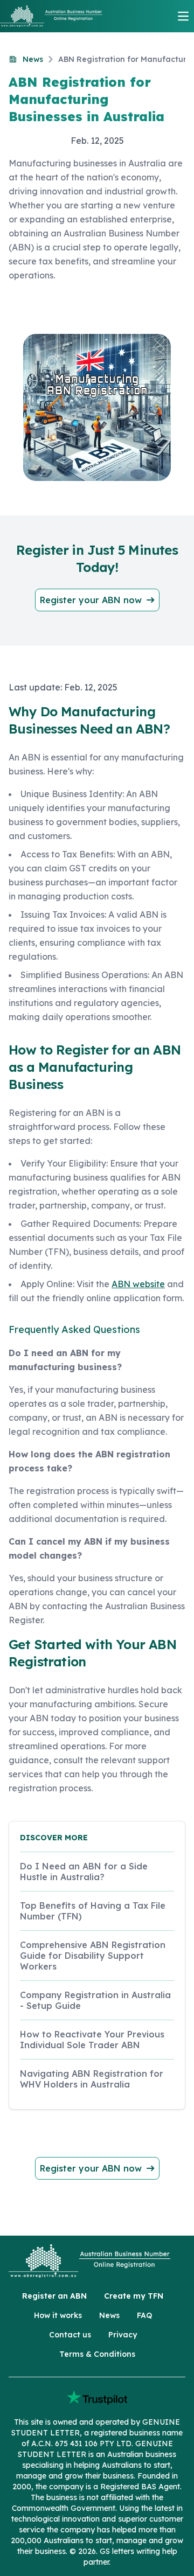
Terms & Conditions (97, 2354)
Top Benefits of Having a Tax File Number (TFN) (93, 1911)
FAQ (144, 2315)
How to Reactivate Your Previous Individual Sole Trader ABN (92, 2040)
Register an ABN (54, 2296)
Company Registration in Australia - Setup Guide (95, 2000)
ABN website (138, 1284)
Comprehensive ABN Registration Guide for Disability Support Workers (93, 1956)
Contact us (70, 2335)
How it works (58, 2315)
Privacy (123, 2335)
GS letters (117, 2551)
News (109, 2315)
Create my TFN (134, 2296)
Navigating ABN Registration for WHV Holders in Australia (92, 2079)
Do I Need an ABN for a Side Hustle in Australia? (84, 1872)
